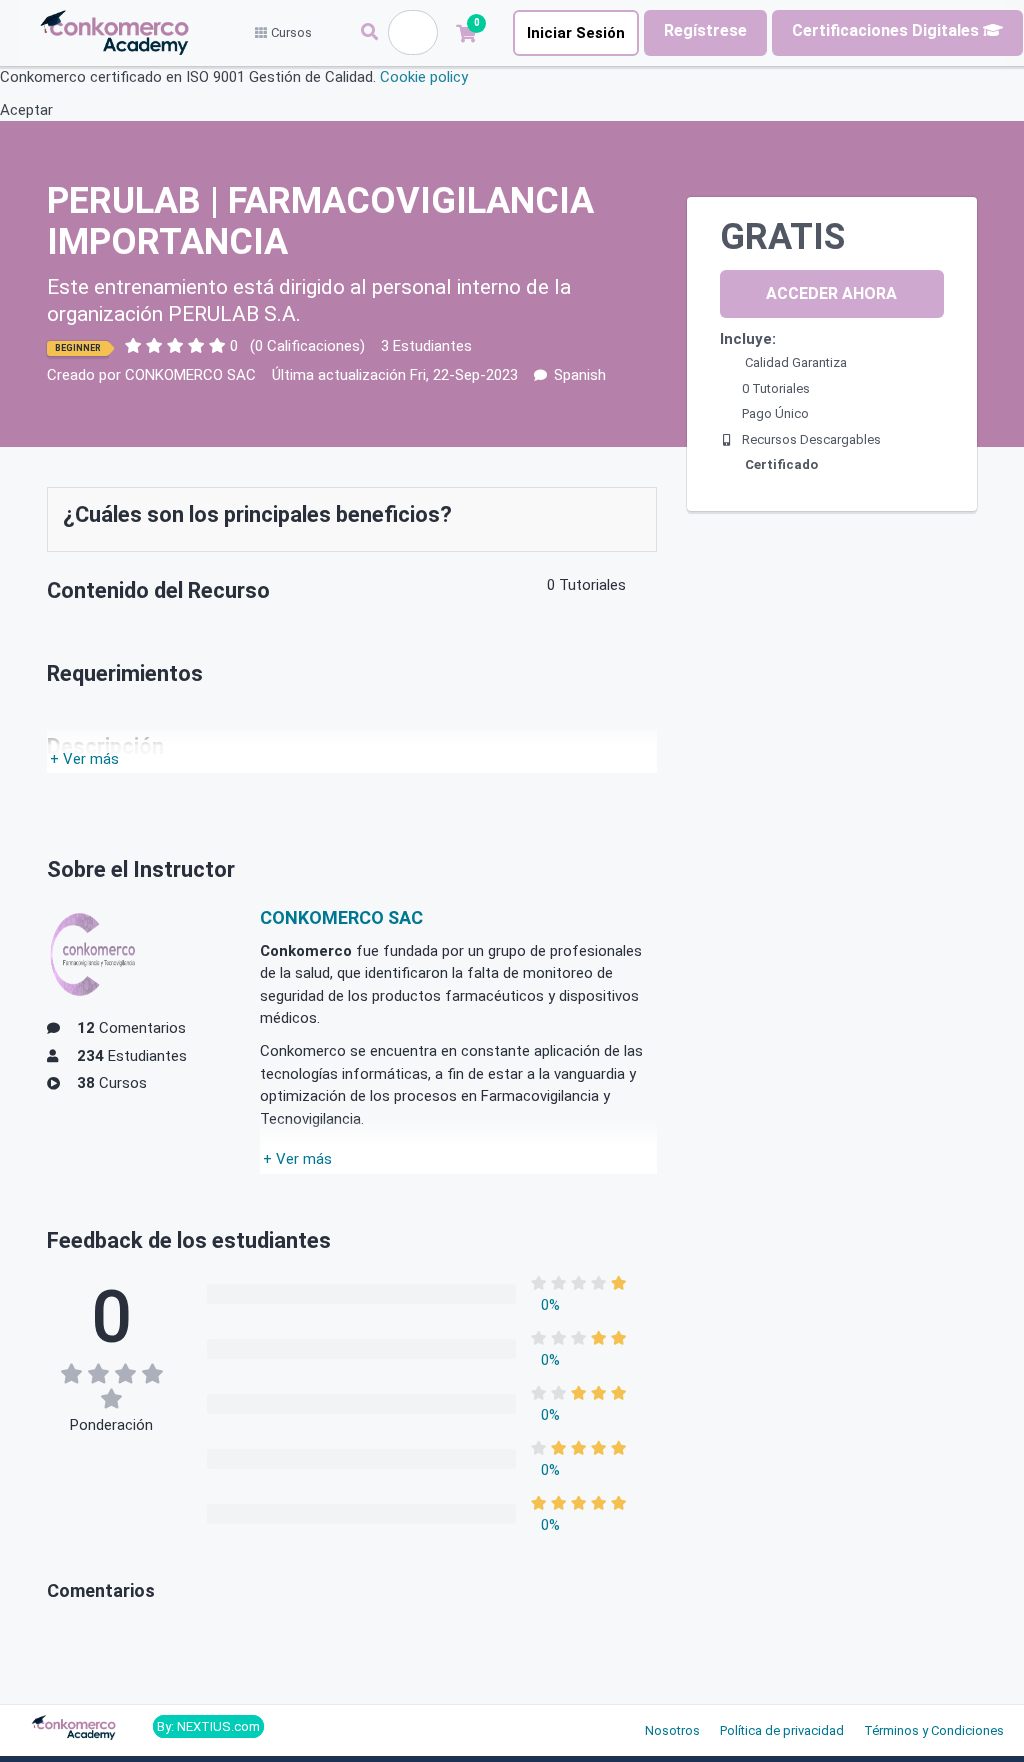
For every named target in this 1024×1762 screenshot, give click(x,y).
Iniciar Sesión (576, 33)
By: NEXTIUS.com (208, 1726)
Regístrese (705, 30)
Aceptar (26, 110)
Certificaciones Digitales (887, 30)
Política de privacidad (782, 1730)
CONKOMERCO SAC (190, 375)
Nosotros (672, 1730)
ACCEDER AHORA (831, 293)
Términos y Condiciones (934, 1730)
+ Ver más (84, 759)
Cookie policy (424, 77)
